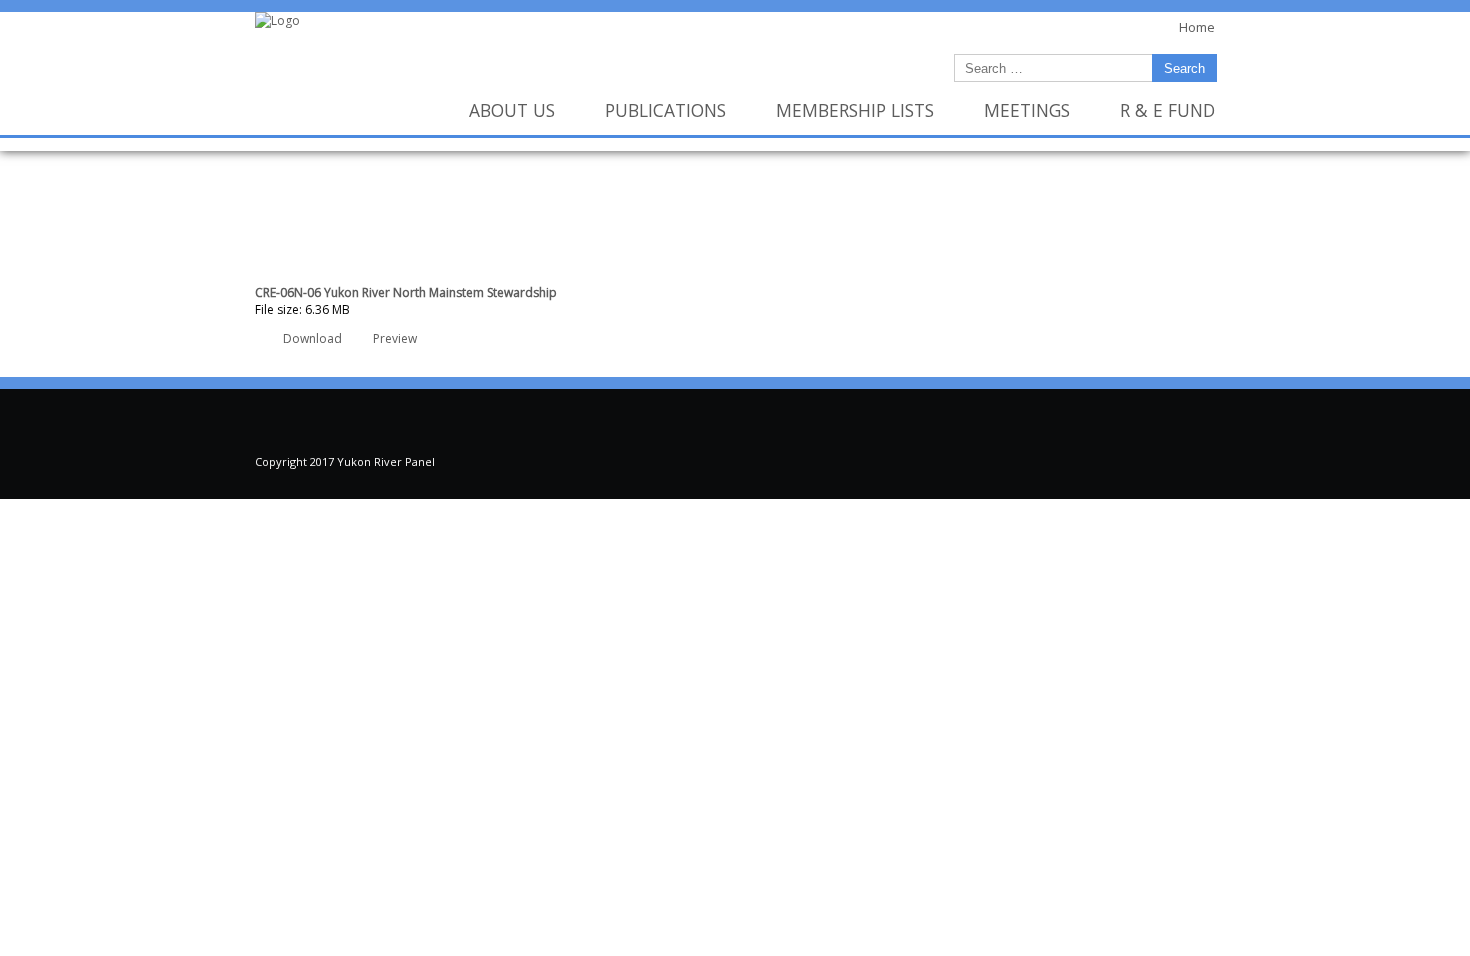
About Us (512, 110)
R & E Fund (1167, 110)
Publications (665, 110)
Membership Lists (855, 110)
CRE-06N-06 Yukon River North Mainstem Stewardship (406, 292)
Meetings (1027, 110)
